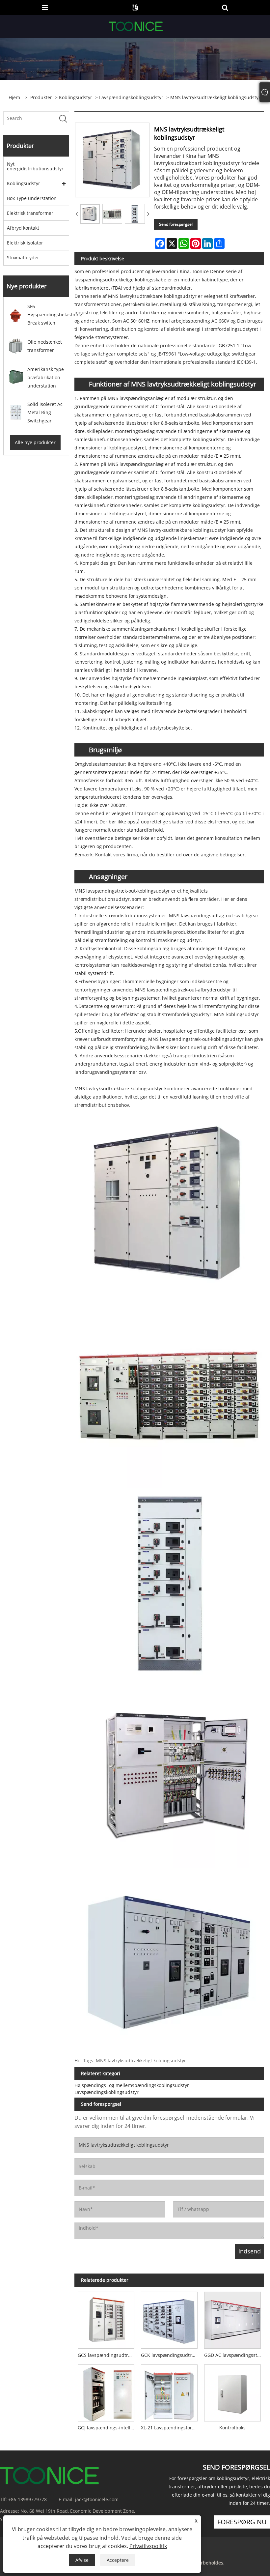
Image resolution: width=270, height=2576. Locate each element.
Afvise (82, 2560)
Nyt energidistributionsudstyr (35, 166)
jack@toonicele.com (97, 2499)
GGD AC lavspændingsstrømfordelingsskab (234, 2355)
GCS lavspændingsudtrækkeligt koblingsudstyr (108, 2355)
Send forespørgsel (176, 224)
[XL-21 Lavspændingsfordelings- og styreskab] (169, 2391)
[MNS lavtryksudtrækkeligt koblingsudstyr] (90, 214)
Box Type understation (32, 198)
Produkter (41, 97)
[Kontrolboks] (232, 2391)
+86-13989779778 (27, 2499)
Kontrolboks (232, 2428)
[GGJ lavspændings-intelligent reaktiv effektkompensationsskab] (106, 2391)
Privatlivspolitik (148, 2546)
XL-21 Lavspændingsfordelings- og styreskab (171, 2428)
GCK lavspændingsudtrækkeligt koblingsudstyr (171, 2355)
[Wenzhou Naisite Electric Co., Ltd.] (136, 26)
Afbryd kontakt (23, 228)
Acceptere (118, 2560)
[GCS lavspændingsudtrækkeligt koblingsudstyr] (106, 2319)
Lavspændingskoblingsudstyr (131, 97)
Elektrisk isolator (25, 243)
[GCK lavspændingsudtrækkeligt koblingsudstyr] (169, 2319)
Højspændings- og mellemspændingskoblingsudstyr (132, 2085)
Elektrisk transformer (30, 213)
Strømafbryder (23, 258)
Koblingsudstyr (76, 97)
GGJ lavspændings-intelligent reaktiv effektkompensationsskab (108, 2428)
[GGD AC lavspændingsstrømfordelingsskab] (232, 2319)
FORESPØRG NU (242, 2522)
